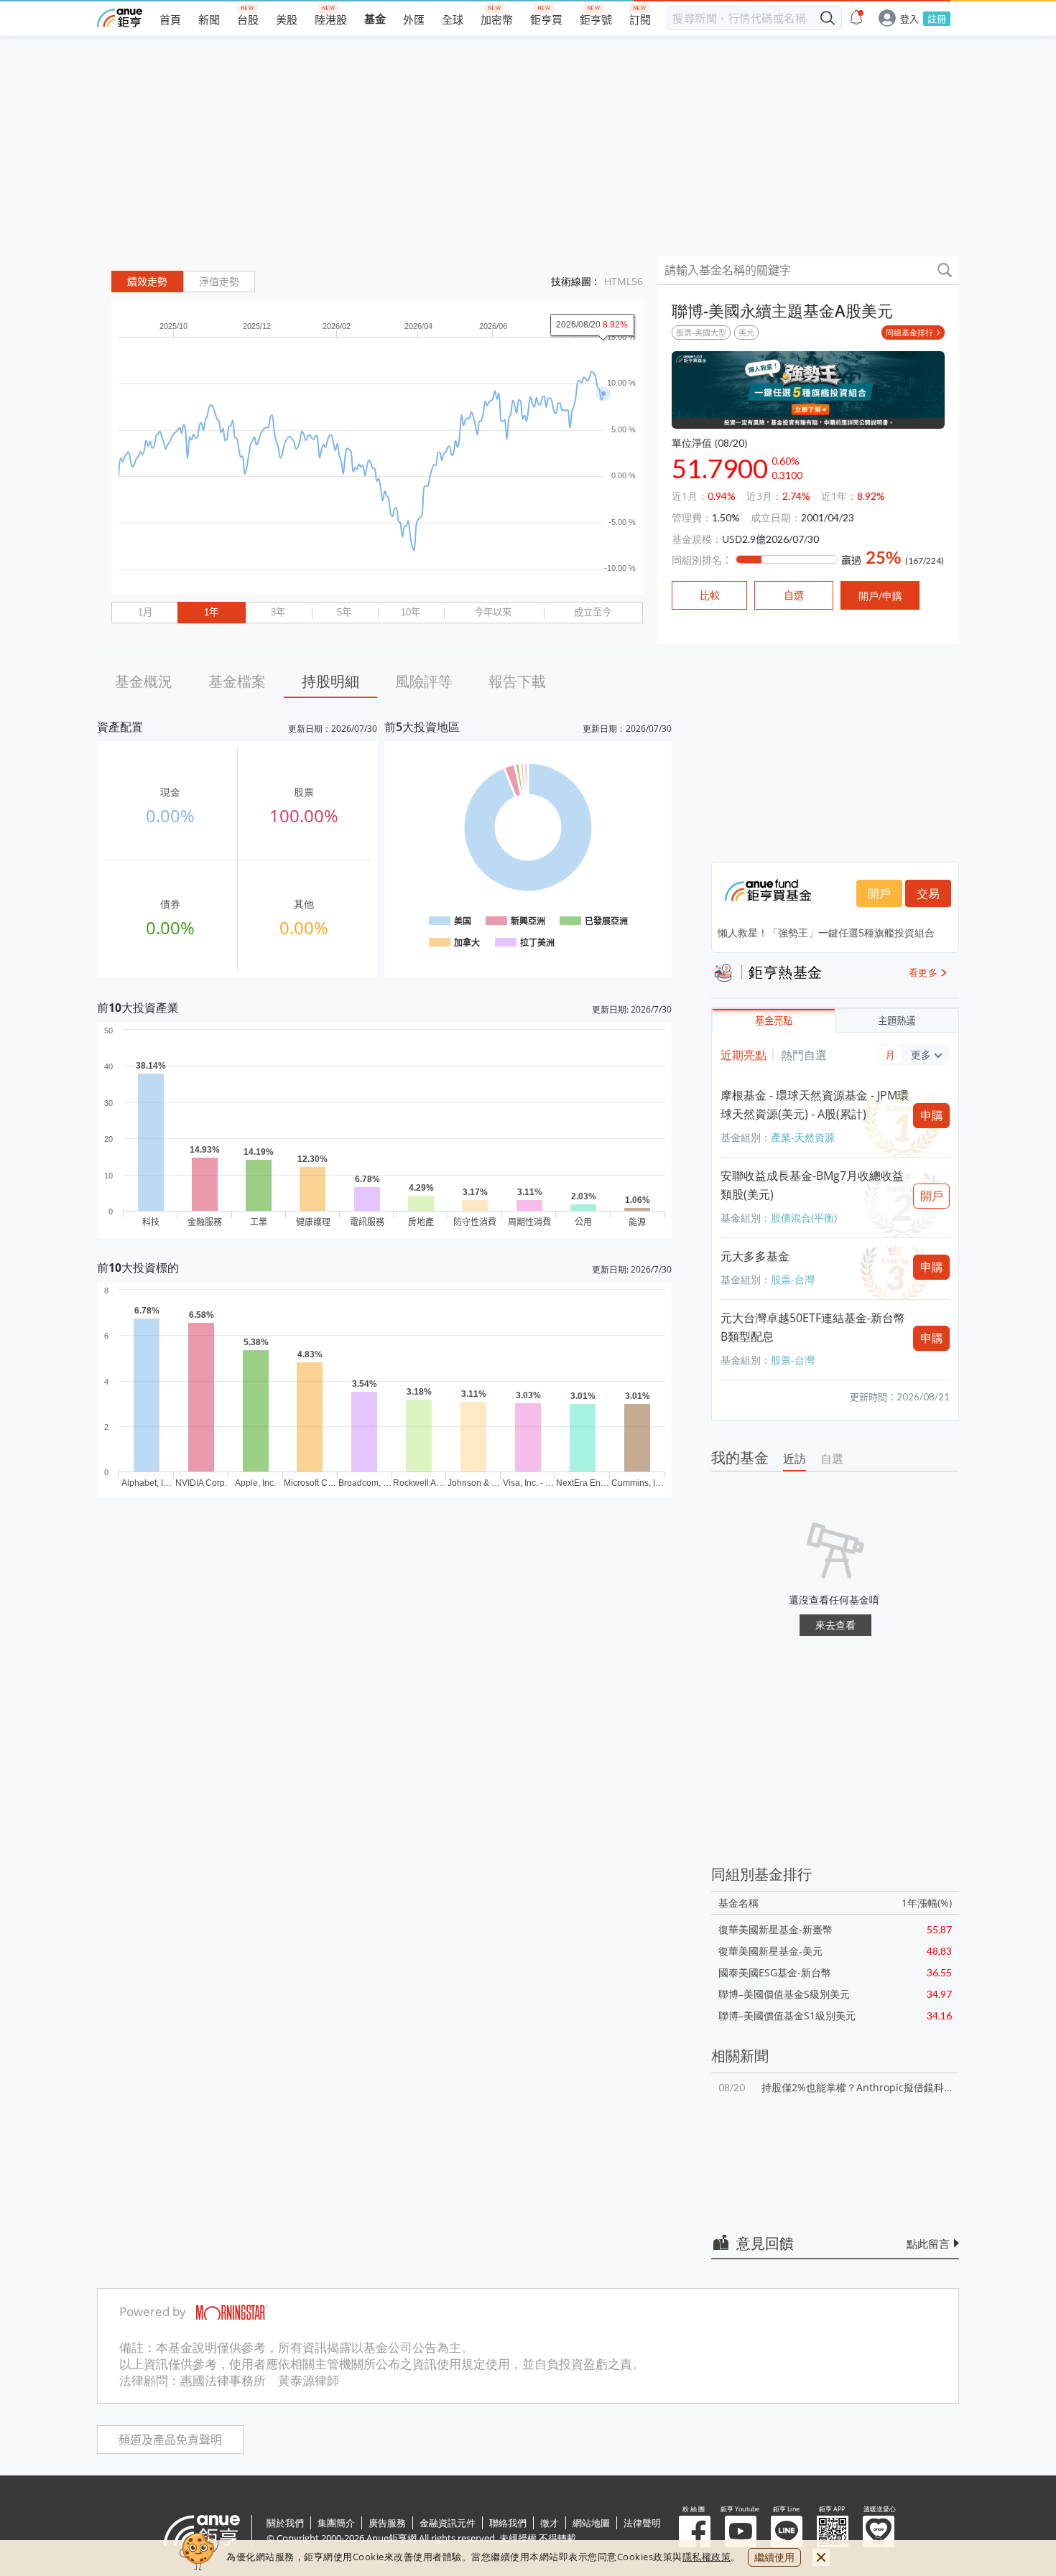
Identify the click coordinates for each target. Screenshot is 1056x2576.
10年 (411, 612)
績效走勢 (147, 282)
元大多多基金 (755, 1256)
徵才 (550, 2523)
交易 (928, 893)
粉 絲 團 (695, 2531)
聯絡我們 (508, 2523)
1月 (145, 612)
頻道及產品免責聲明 (170, 2440)
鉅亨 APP (833, 2531)
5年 (344, 612)
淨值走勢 (219, 282)
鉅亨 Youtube (741, 2531)
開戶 (879, 893)
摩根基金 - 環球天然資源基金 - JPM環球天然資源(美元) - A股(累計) (815, 1105)
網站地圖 (591, 2523)
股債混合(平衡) (804, 1218)
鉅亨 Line (787, 2531)
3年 (278, 612)
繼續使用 (774, 2557)
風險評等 (424, 681)
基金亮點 (774, 1021)
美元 (746, 332)
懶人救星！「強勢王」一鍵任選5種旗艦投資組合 (826, 933)
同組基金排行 (909, 332)
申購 (932, 1115)
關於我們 (285, 2523)
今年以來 (493, 612)
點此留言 (928, 2243)
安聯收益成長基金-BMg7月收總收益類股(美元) (812, 1185)
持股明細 (330, 681)
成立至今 (593, 612)
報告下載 (517, 681)
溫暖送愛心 (879, 2531)
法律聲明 (642, 2523)
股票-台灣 (793, 1279)
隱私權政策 (707, 2557)
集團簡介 (336, 2523)
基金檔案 (237, 681)
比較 (710, 595)
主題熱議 (897, 1021)
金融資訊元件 (448, 2523)
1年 (211, 612)
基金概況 (144, 681)
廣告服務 (387, 2523)
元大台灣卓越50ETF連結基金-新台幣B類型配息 (813, 1327)
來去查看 (835, 1625)
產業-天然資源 (803, 1137)
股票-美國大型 (701, 332)
